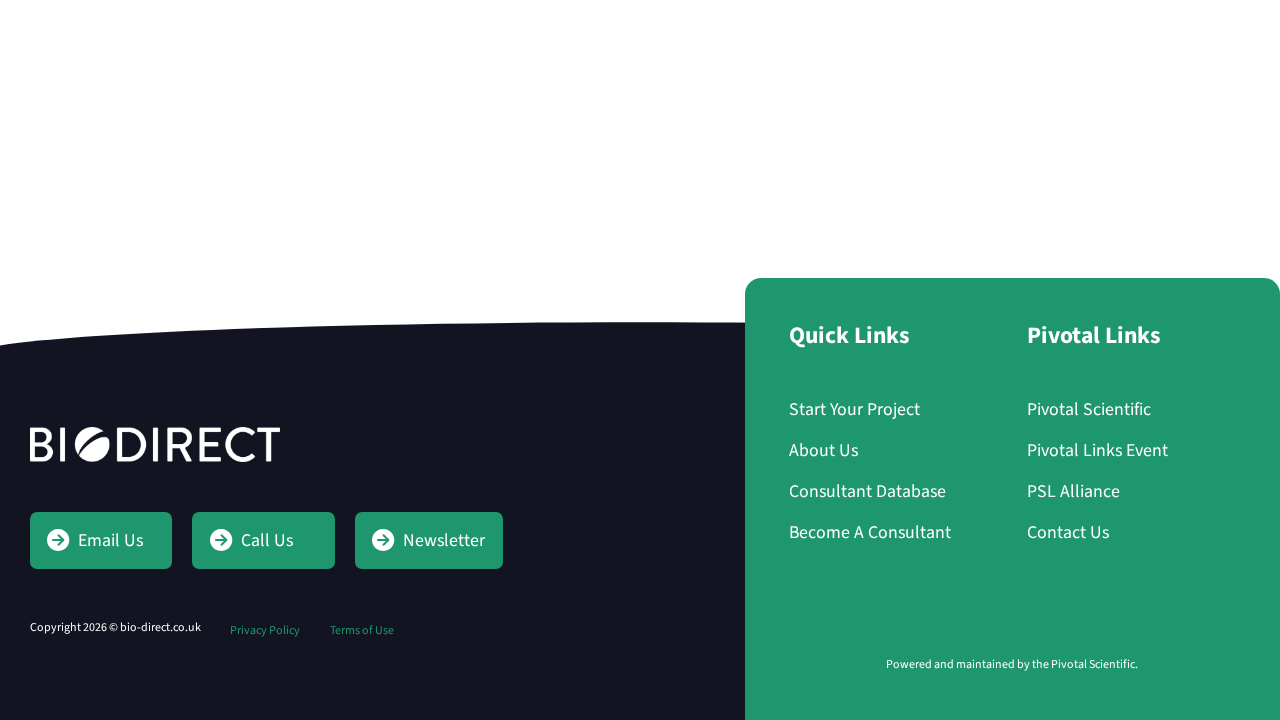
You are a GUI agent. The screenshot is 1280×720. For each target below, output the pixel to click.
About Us (823, 450)
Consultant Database (867, 491)
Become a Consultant (802, 31)
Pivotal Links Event (1097, 450)
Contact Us (971, 31)
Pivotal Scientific (1089, 409)
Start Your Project (1150, 31)
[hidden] (130, 32)
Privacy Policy (265, 630)
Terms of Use (362, 630)
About (651, 31)
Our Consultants (520, 31)
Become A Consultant (870, 532)
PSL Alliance (1073, 491)
